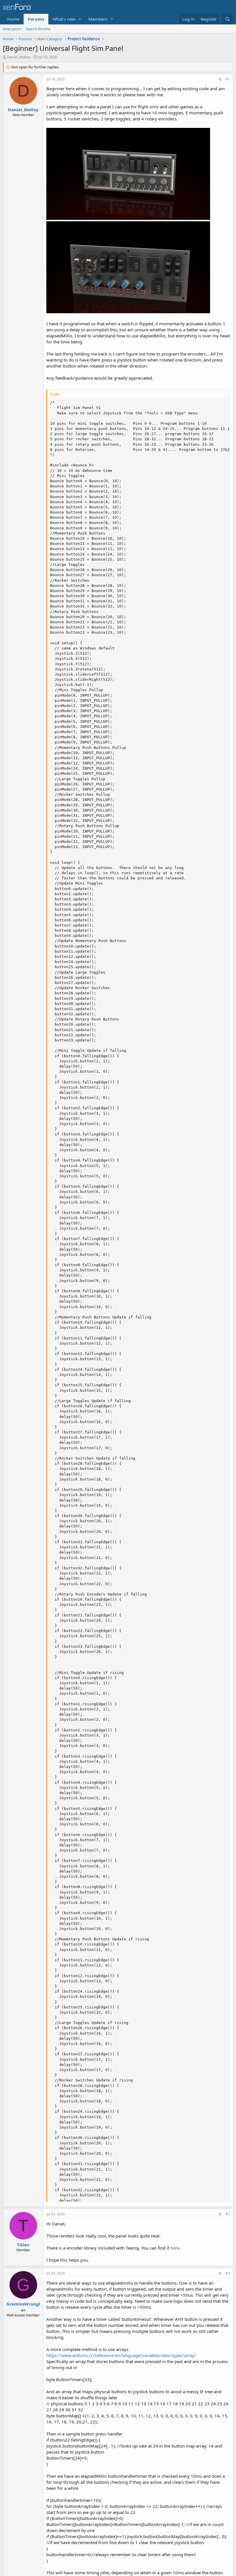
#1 (228, 79)
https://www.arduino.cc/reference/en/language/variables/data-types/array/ (121, 2355)
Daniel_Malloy (19, 57)
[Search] (228, 19)
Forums (36, 19)
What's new (64, 19)
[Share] (220, 79)
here (175, 2248)
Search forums (38, 29)
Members (98, 19)
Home (13, 19)
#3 (228, 2273)
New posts (12, 29)
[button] (80, 19)
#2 (228, 2214)
